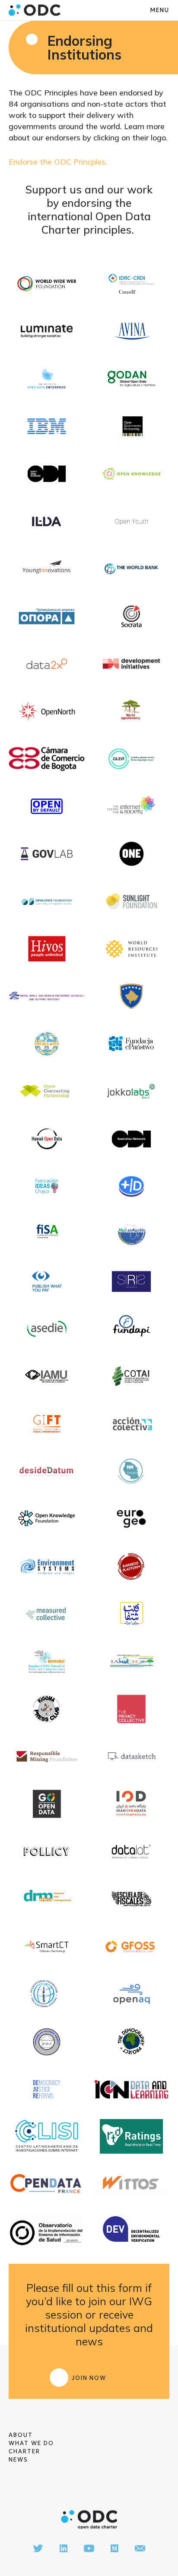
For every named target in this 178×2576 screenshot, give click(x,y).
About (21, 2435)
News (18, 2460)
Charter (24, 2451)
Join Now (89, 2378)
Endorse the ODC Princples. (58, 162)
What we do (31, 2443)
